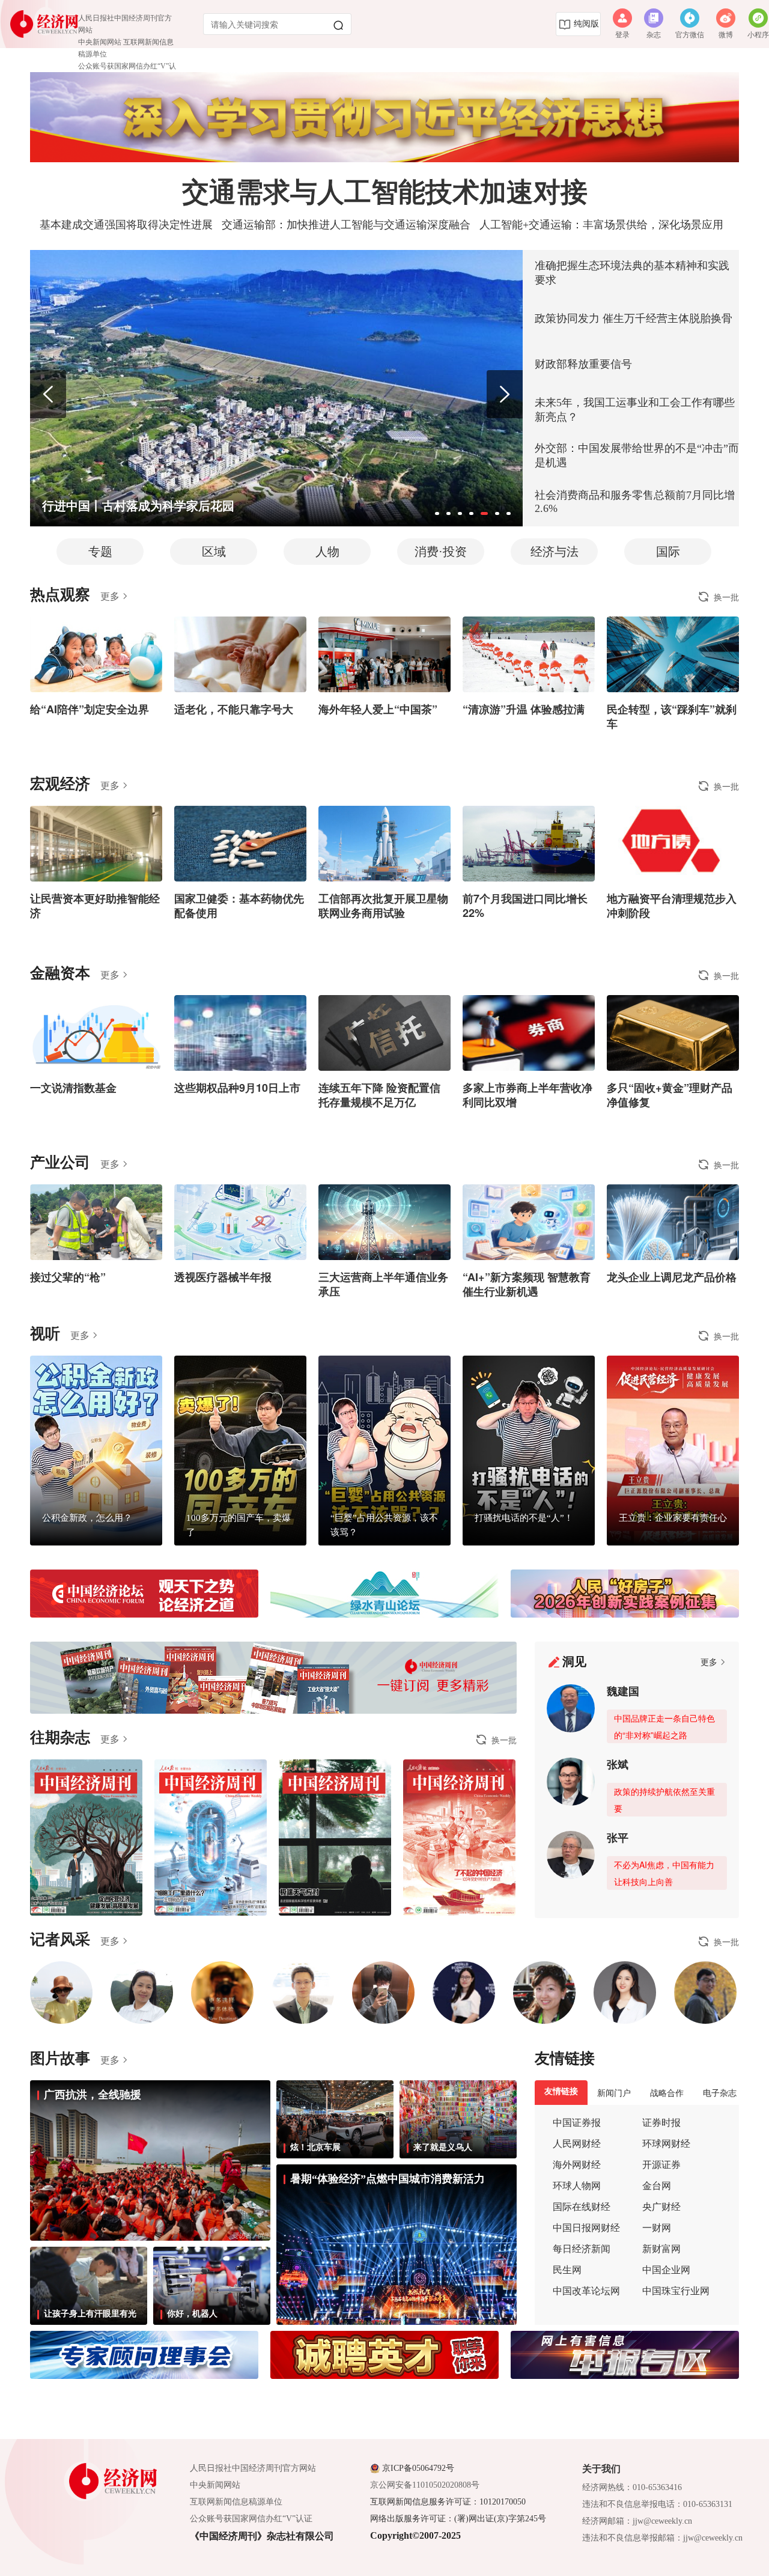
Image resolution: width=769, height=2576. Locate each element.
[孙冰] (61, 1993)
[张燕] (625, 1993)
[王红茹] (142, 1993)
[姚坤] (383, 1993)
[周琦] (303, 1993)
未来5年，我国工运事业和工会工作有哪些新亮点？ (635, 410)
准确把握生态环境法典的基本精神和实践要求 (632, 273)
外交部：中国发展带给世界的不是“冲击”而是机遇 (637, 455)
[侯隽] (544, 1993)
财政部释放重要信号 (583, 364)
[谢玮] (464, 1993)
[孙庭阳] (705, 1993)
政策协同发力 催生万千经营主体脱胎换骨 (634, 318)
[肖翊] (222, 1993)
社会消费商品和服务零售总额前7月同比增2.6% (635, 502)
